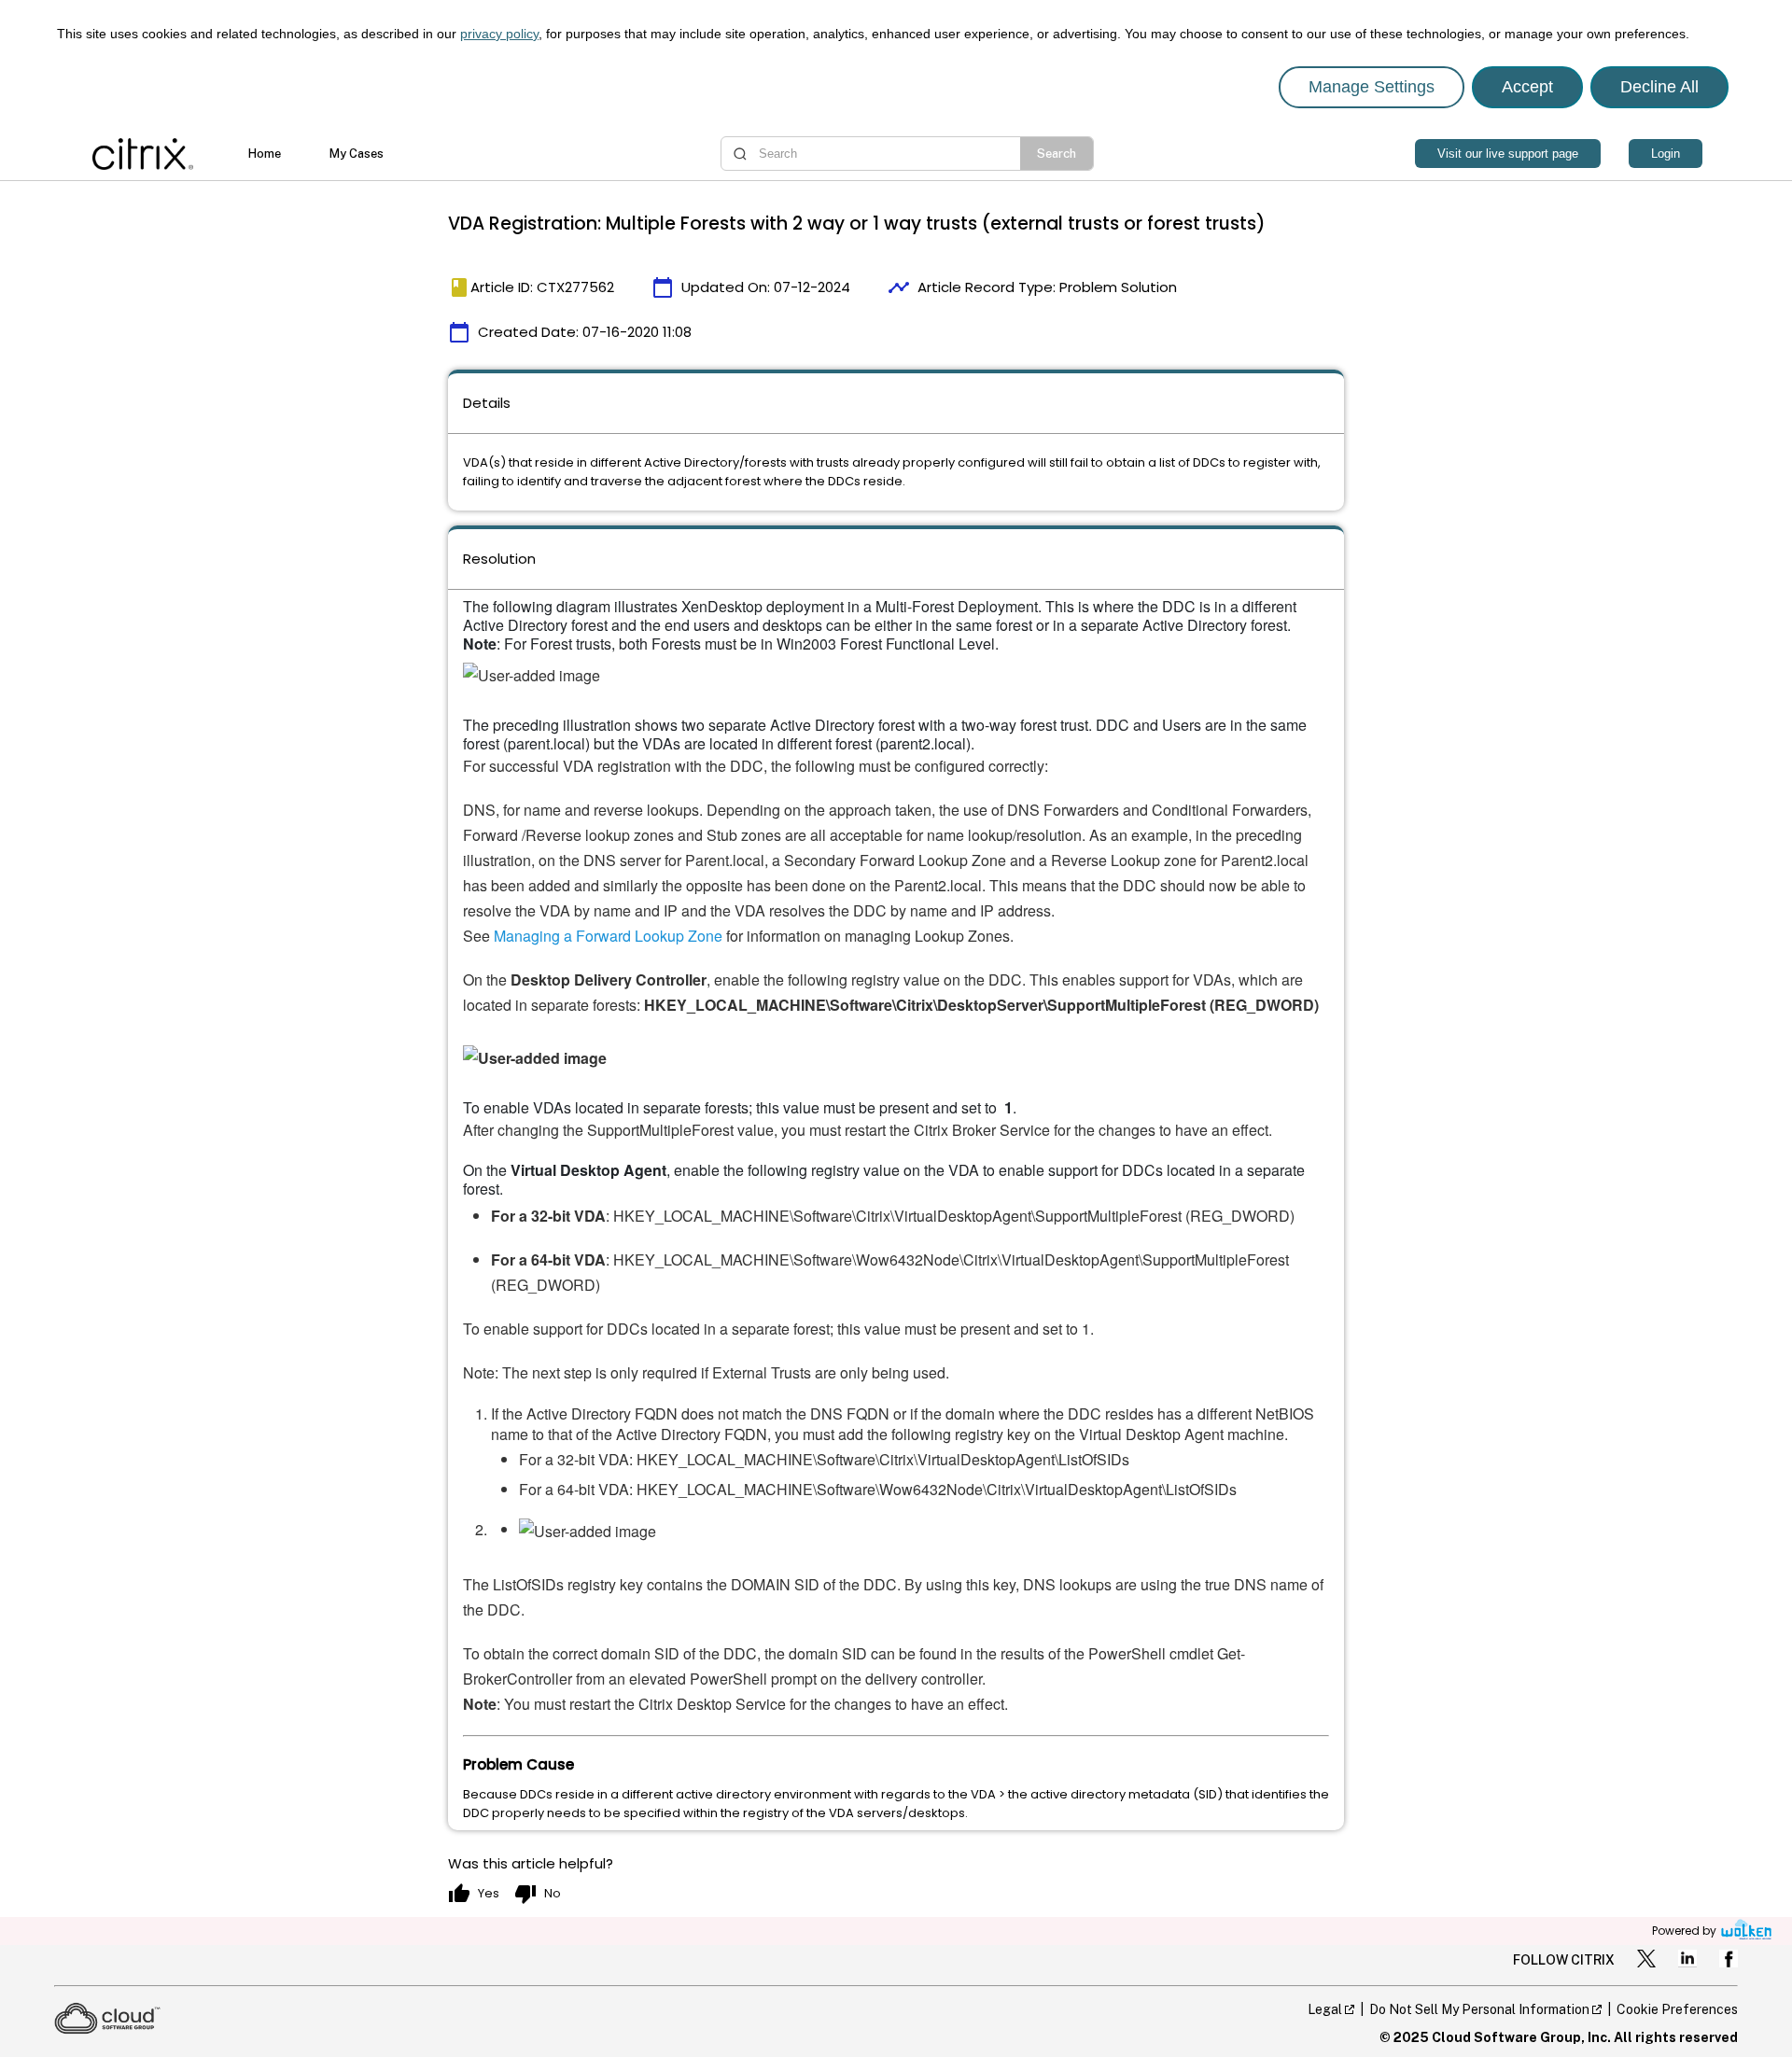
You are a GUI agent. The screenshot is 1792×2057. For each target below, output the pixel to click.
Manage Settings (1372, 87)
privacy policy (499, 34)
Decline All (1659, 87)
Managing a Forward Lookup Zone (608, 936)
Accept (1527, 87)
